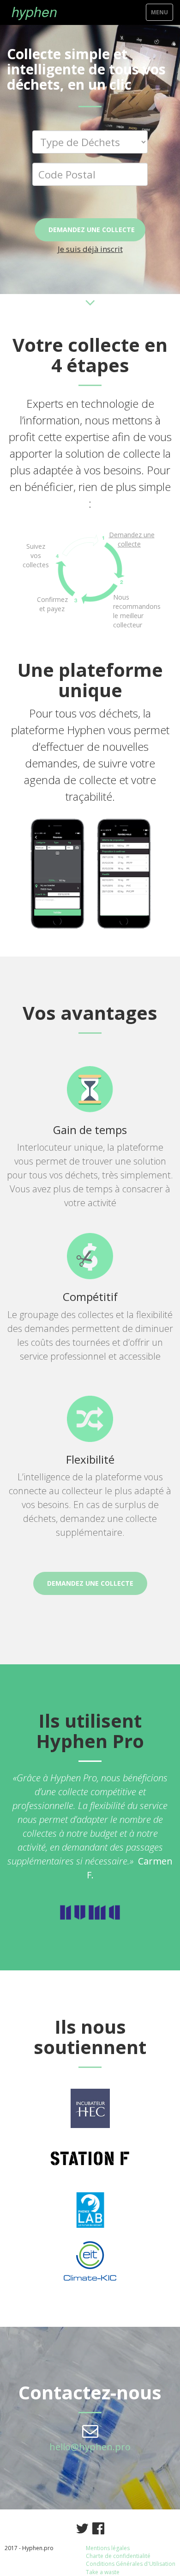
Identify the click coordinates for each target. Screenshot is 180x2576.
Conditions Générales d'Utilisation (131, 2564)
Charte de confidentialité (118, 2556)
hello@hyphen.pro (90, 2447)
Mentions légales (108, 2548)
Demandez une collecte (92, 230)
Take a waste (103, 2572)
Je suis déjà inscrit (90, 249)
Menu (162, 14)
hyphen (34, 11)
